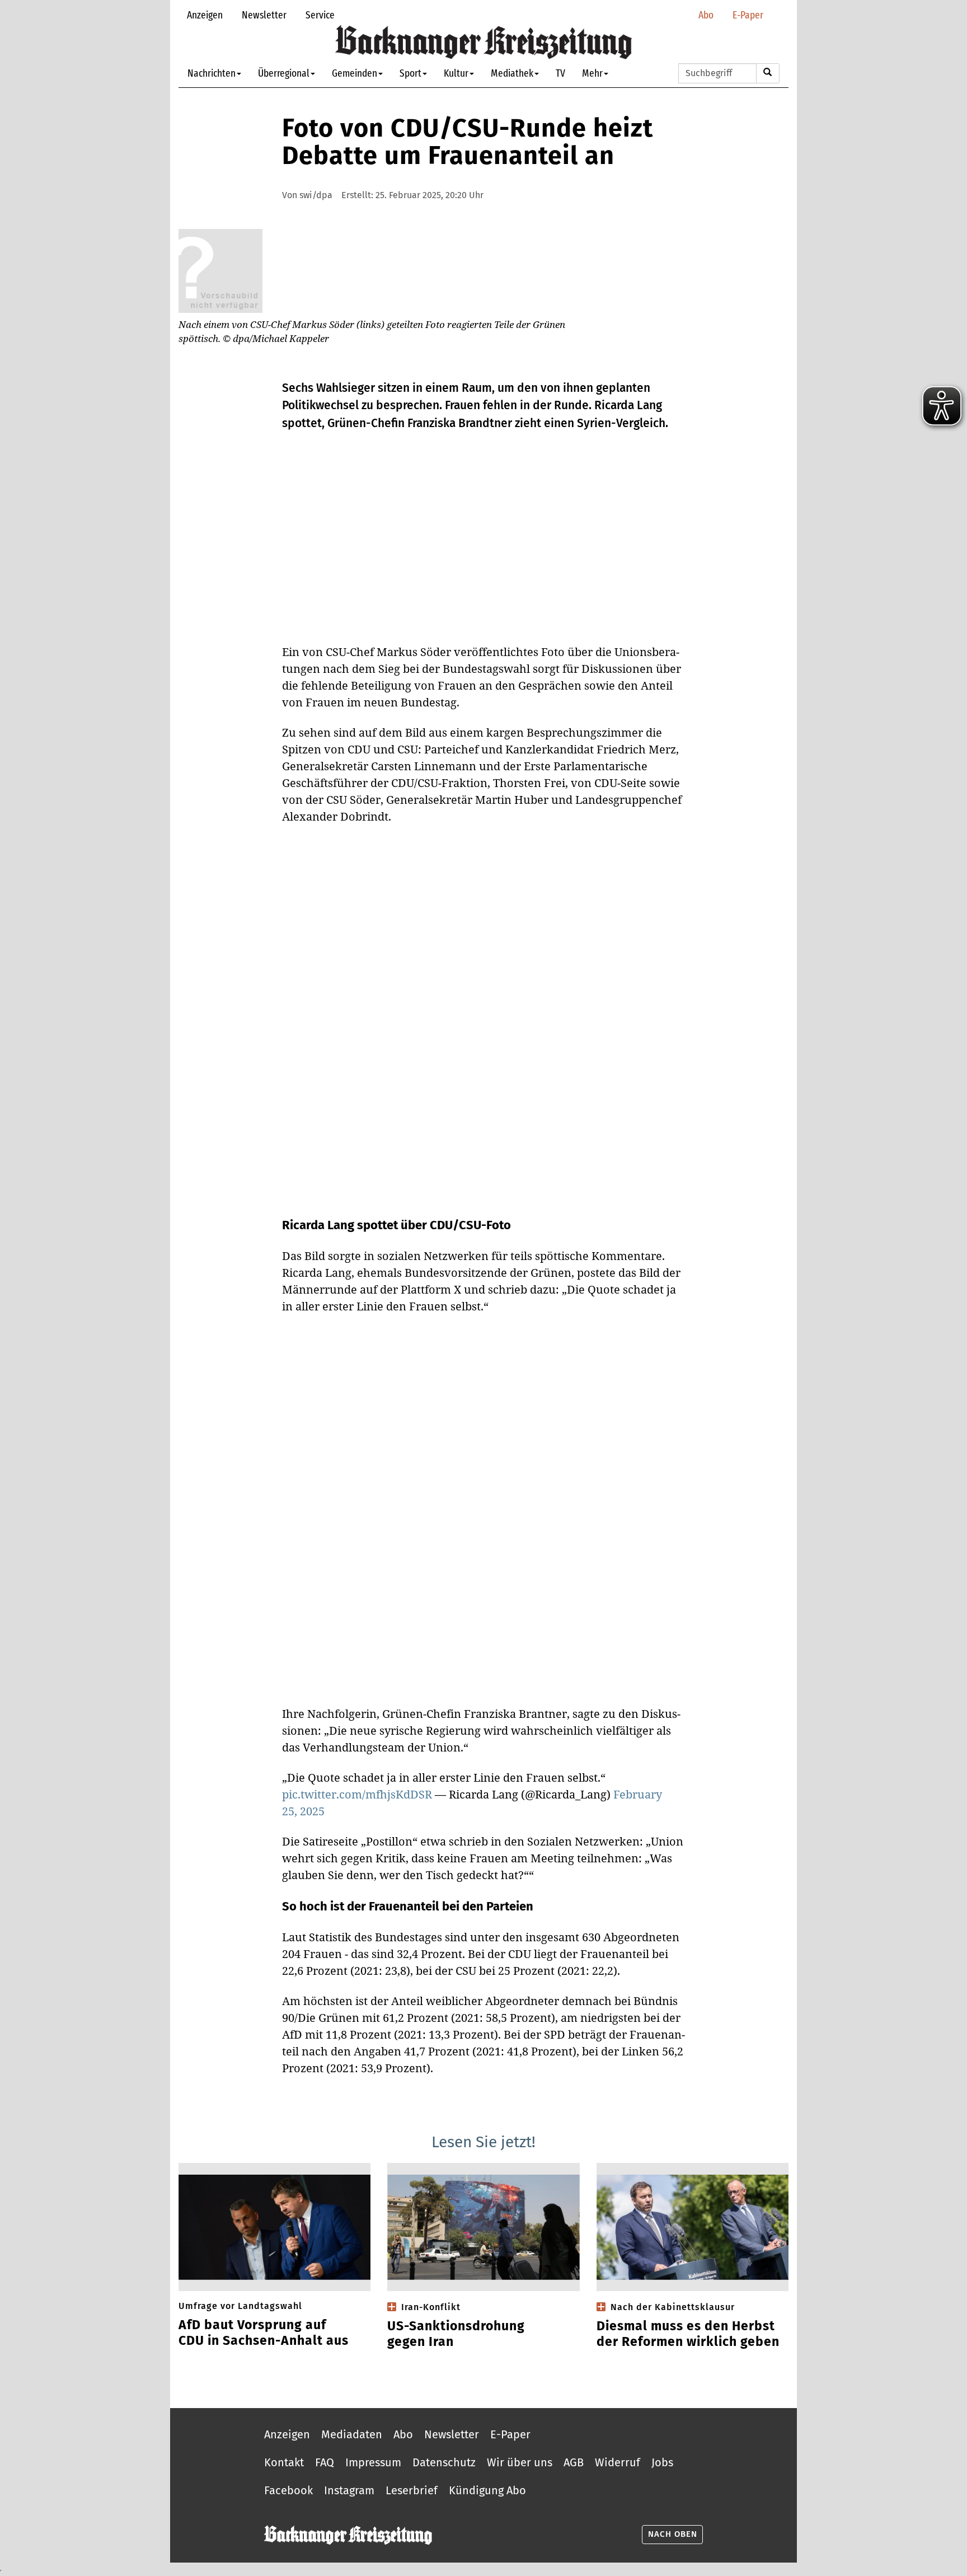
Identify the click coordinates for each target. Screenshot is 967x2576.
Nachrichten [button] (212, 73)
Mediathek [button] (512, 73)
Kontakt (284, 2462)
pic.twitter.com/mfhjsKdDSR (357, 1794)
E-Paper (748, 15)
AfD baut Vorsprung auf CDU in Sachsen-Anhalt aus (264, 2333)
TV (560, 73)
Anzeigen (205, 15)
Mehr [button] (592, 73)
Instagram (349, 2490)
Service (320, 15)
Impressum (373, 2462)
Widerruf (618, 2462)
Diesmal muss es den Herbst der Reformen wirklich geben (688, 2334)
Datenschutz (444, 2462)
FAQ (325, 2462)
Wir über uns (520, 2462)
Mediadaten (352, 2434)
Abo (706, 15)
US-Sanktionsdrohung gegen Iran (456, 2334)
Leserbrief (412, 2490)
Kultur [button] (456, 73)
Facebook (288, 2490)
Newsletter (264, 15)
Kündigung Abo (487, 2490)
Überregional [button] (284, 73)
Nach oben (673, 2534)
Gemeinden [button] (355, 73)
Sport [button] (410, 73)
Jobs (662, 2462)
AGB (574, 2462)
